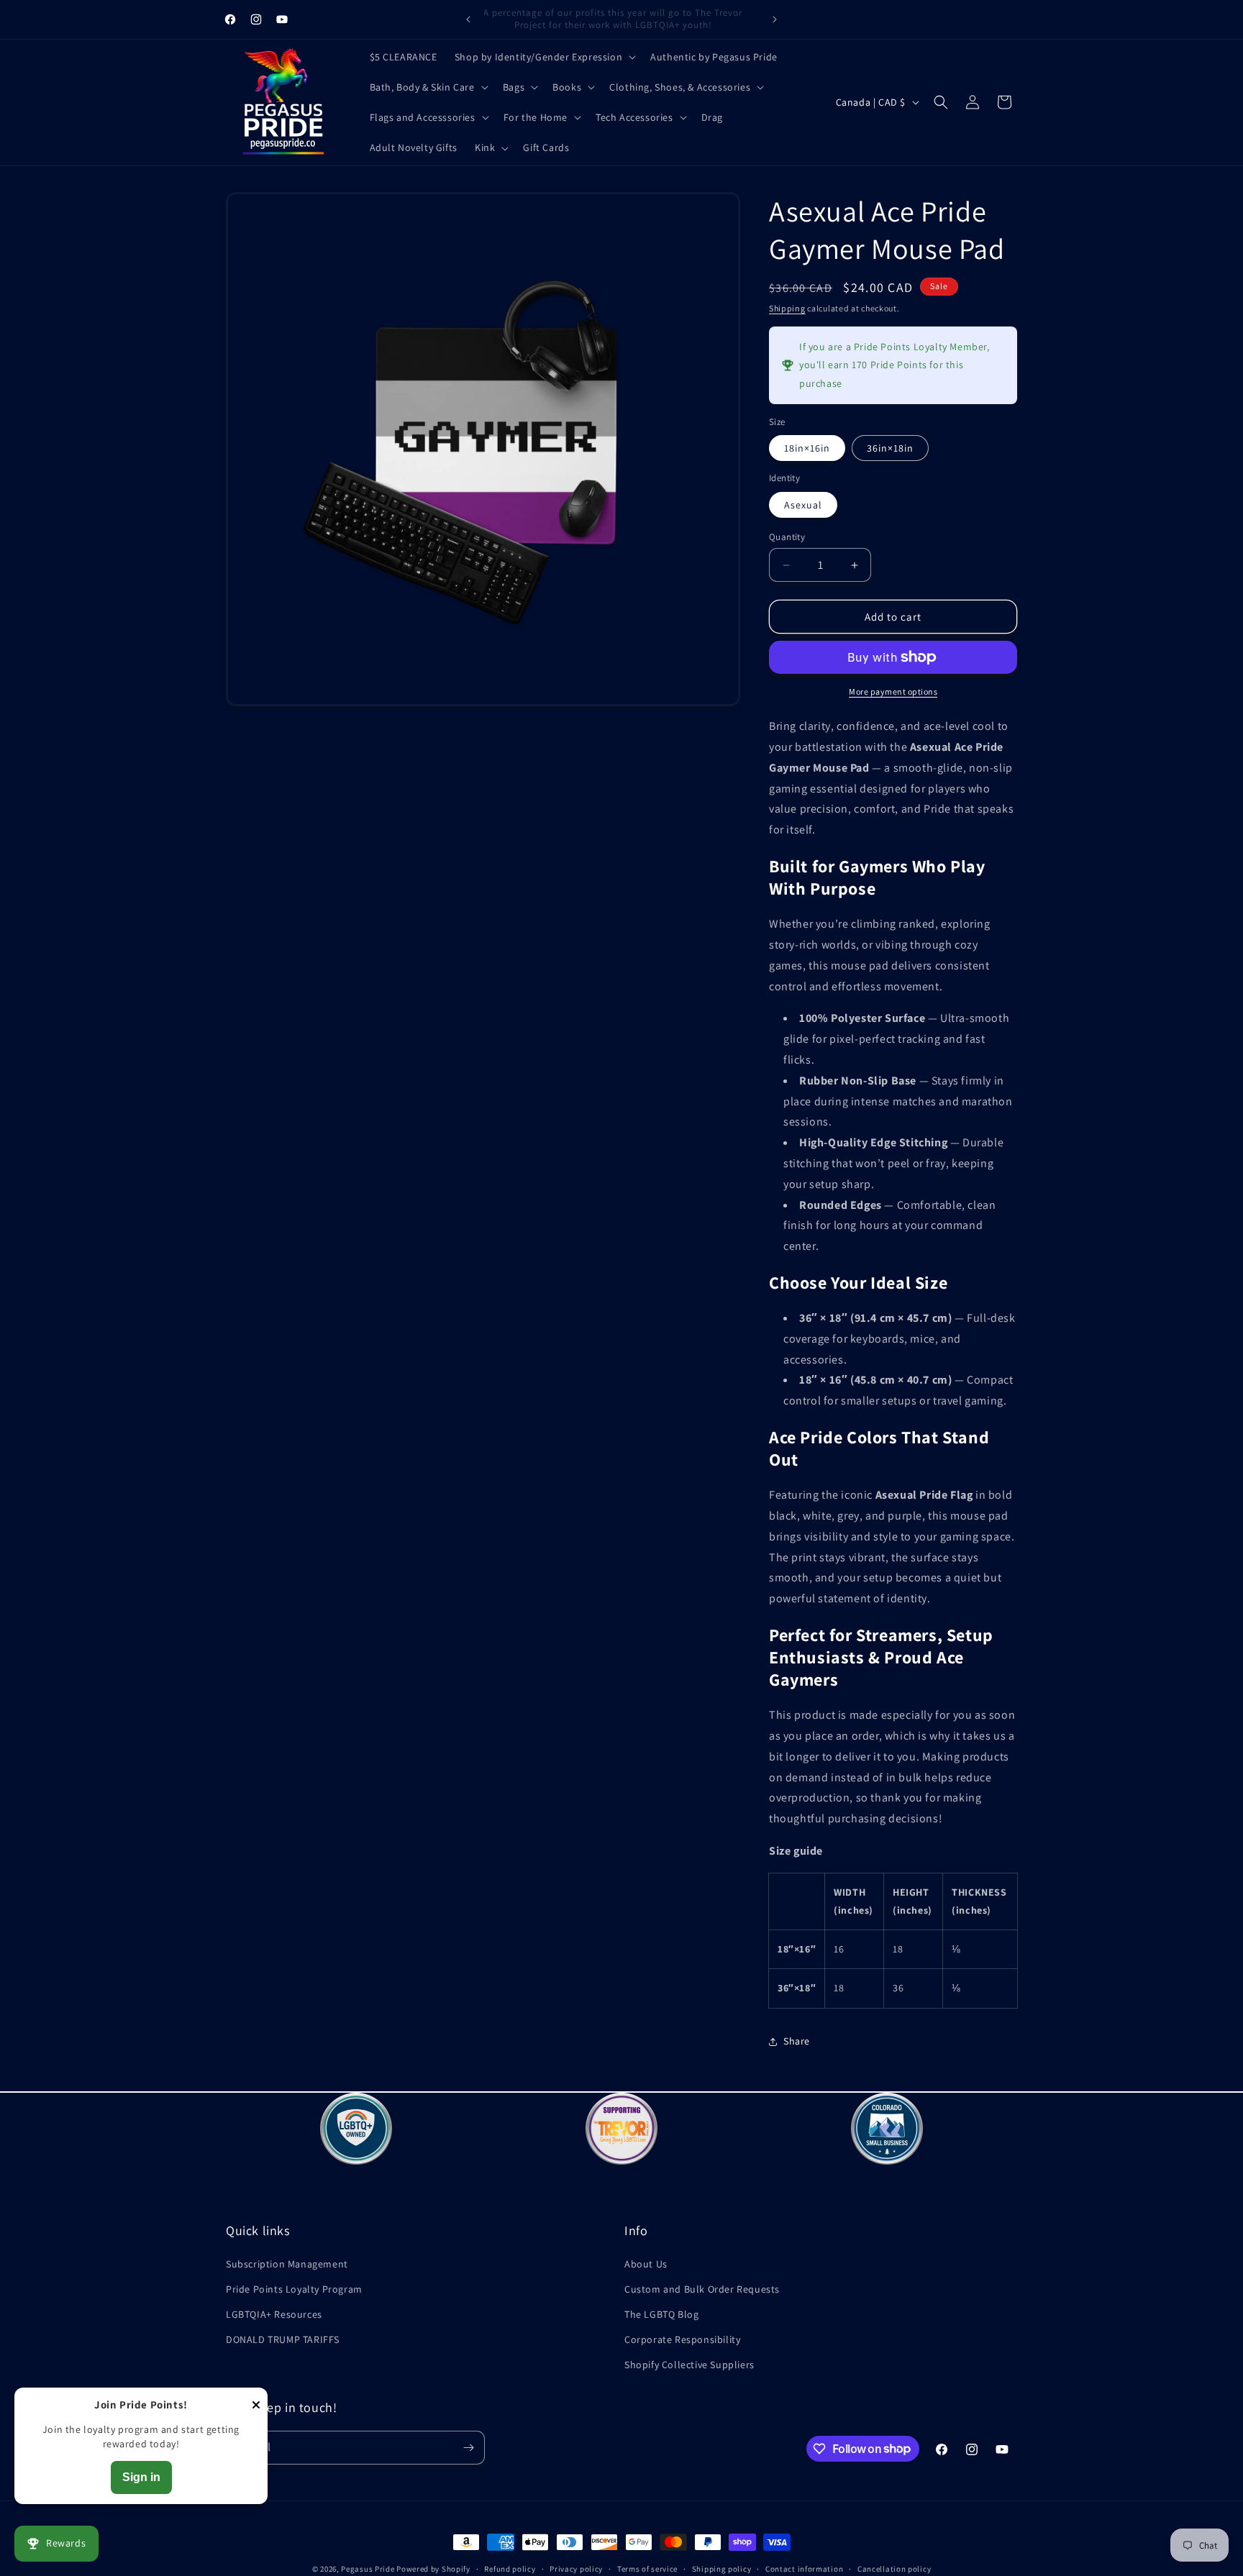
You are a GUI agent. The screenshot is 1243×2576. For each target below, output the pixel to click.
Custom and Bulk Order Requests (702, 2288)
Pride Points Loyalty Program (294, 2288)
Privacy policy (576, 2568)
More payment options (893, 691)
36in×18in (890, 448)
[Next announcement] (775, 19)
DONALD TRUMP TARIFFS (283, 2339)
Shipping (787, 308)
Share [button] (797, 2041)
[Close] (256, 2406)
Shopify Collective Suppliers (689, 2365)
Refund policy (510, 2568)
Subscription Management (287, 2263)
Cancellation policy (894, 2568)
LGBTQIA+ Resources (274, 2314)
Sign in (141, 2477)
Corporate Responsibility (682, 2339)
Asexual (803, 505)
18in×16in (807, 448)
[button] (544, 57)
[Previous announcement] (468, 19)
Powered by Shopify (433, 2569)
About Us (646, 2263)
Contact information (804, 2568)
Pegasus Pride (368, 2569)
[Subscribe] (468, 2448)
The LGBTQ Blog (661, 2314)
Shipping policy (722, 2568)
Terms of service (647, 2568)
